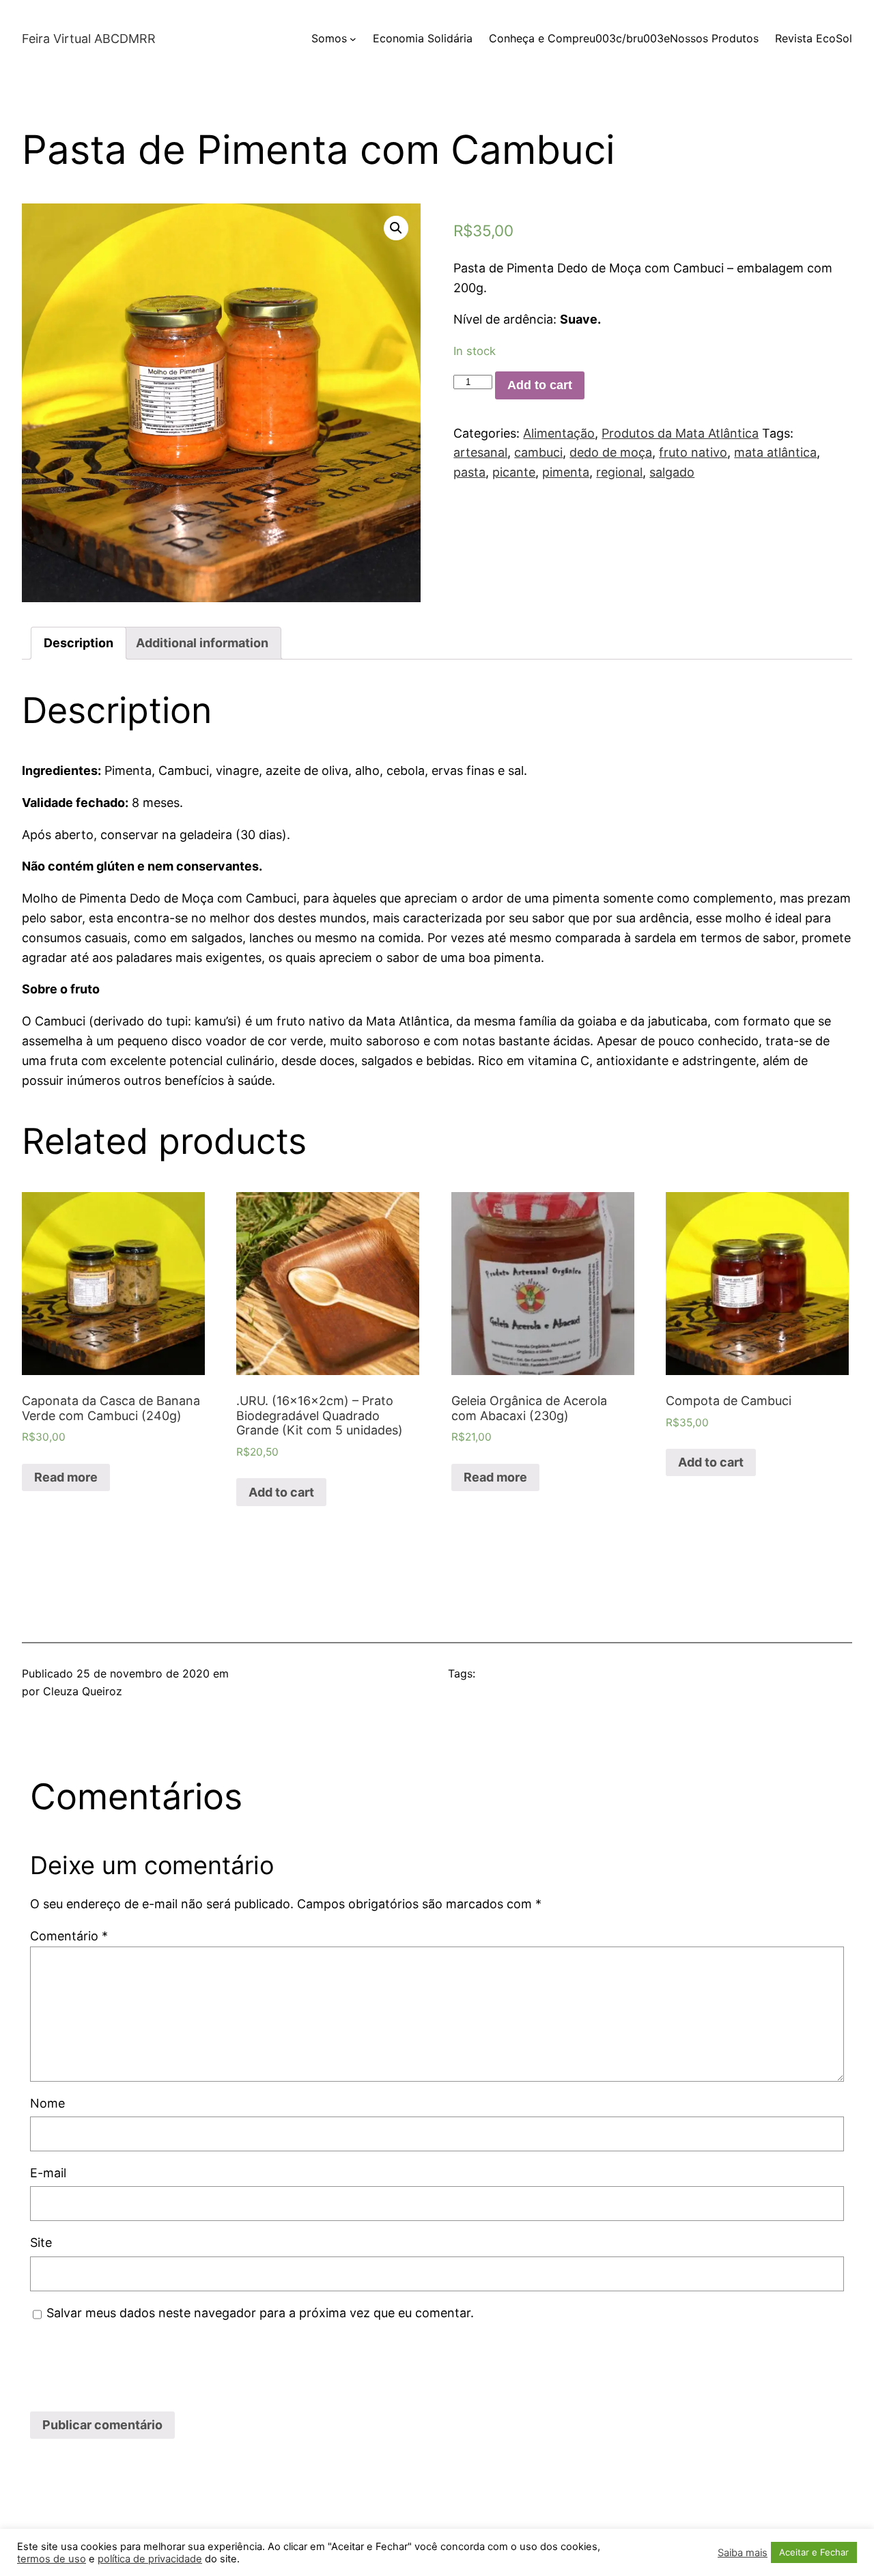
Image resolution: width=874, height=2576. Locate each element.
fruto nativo (693, 452)
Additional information (202, 643)
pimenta (566, 472)
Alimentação (559, 433)
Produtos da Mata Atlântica (680, 433)
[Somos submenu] (353, 39)
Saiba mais (743, 2553)
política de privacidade (150, 2559)
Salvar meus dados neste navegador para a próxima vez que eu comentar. (260, 2313)
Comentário (69, 1936)
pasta (469, 472)
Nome (47, 2103)
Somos (329, 38)
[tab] (79, 643)
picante (514, 472)
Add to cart (540, 385)
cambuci (538, 452)
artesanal (480, 452)
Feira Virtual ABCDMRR (89, 39)
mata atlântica (775, 452)
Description (79, 643)
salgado (672, 472)
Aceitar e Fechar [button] (814, 2552)
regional (619, 472)
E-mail (48, 2173)
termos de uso (52, 2559)
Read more (66, 1477)
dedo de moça (611, 452)
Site (41, 2242)
